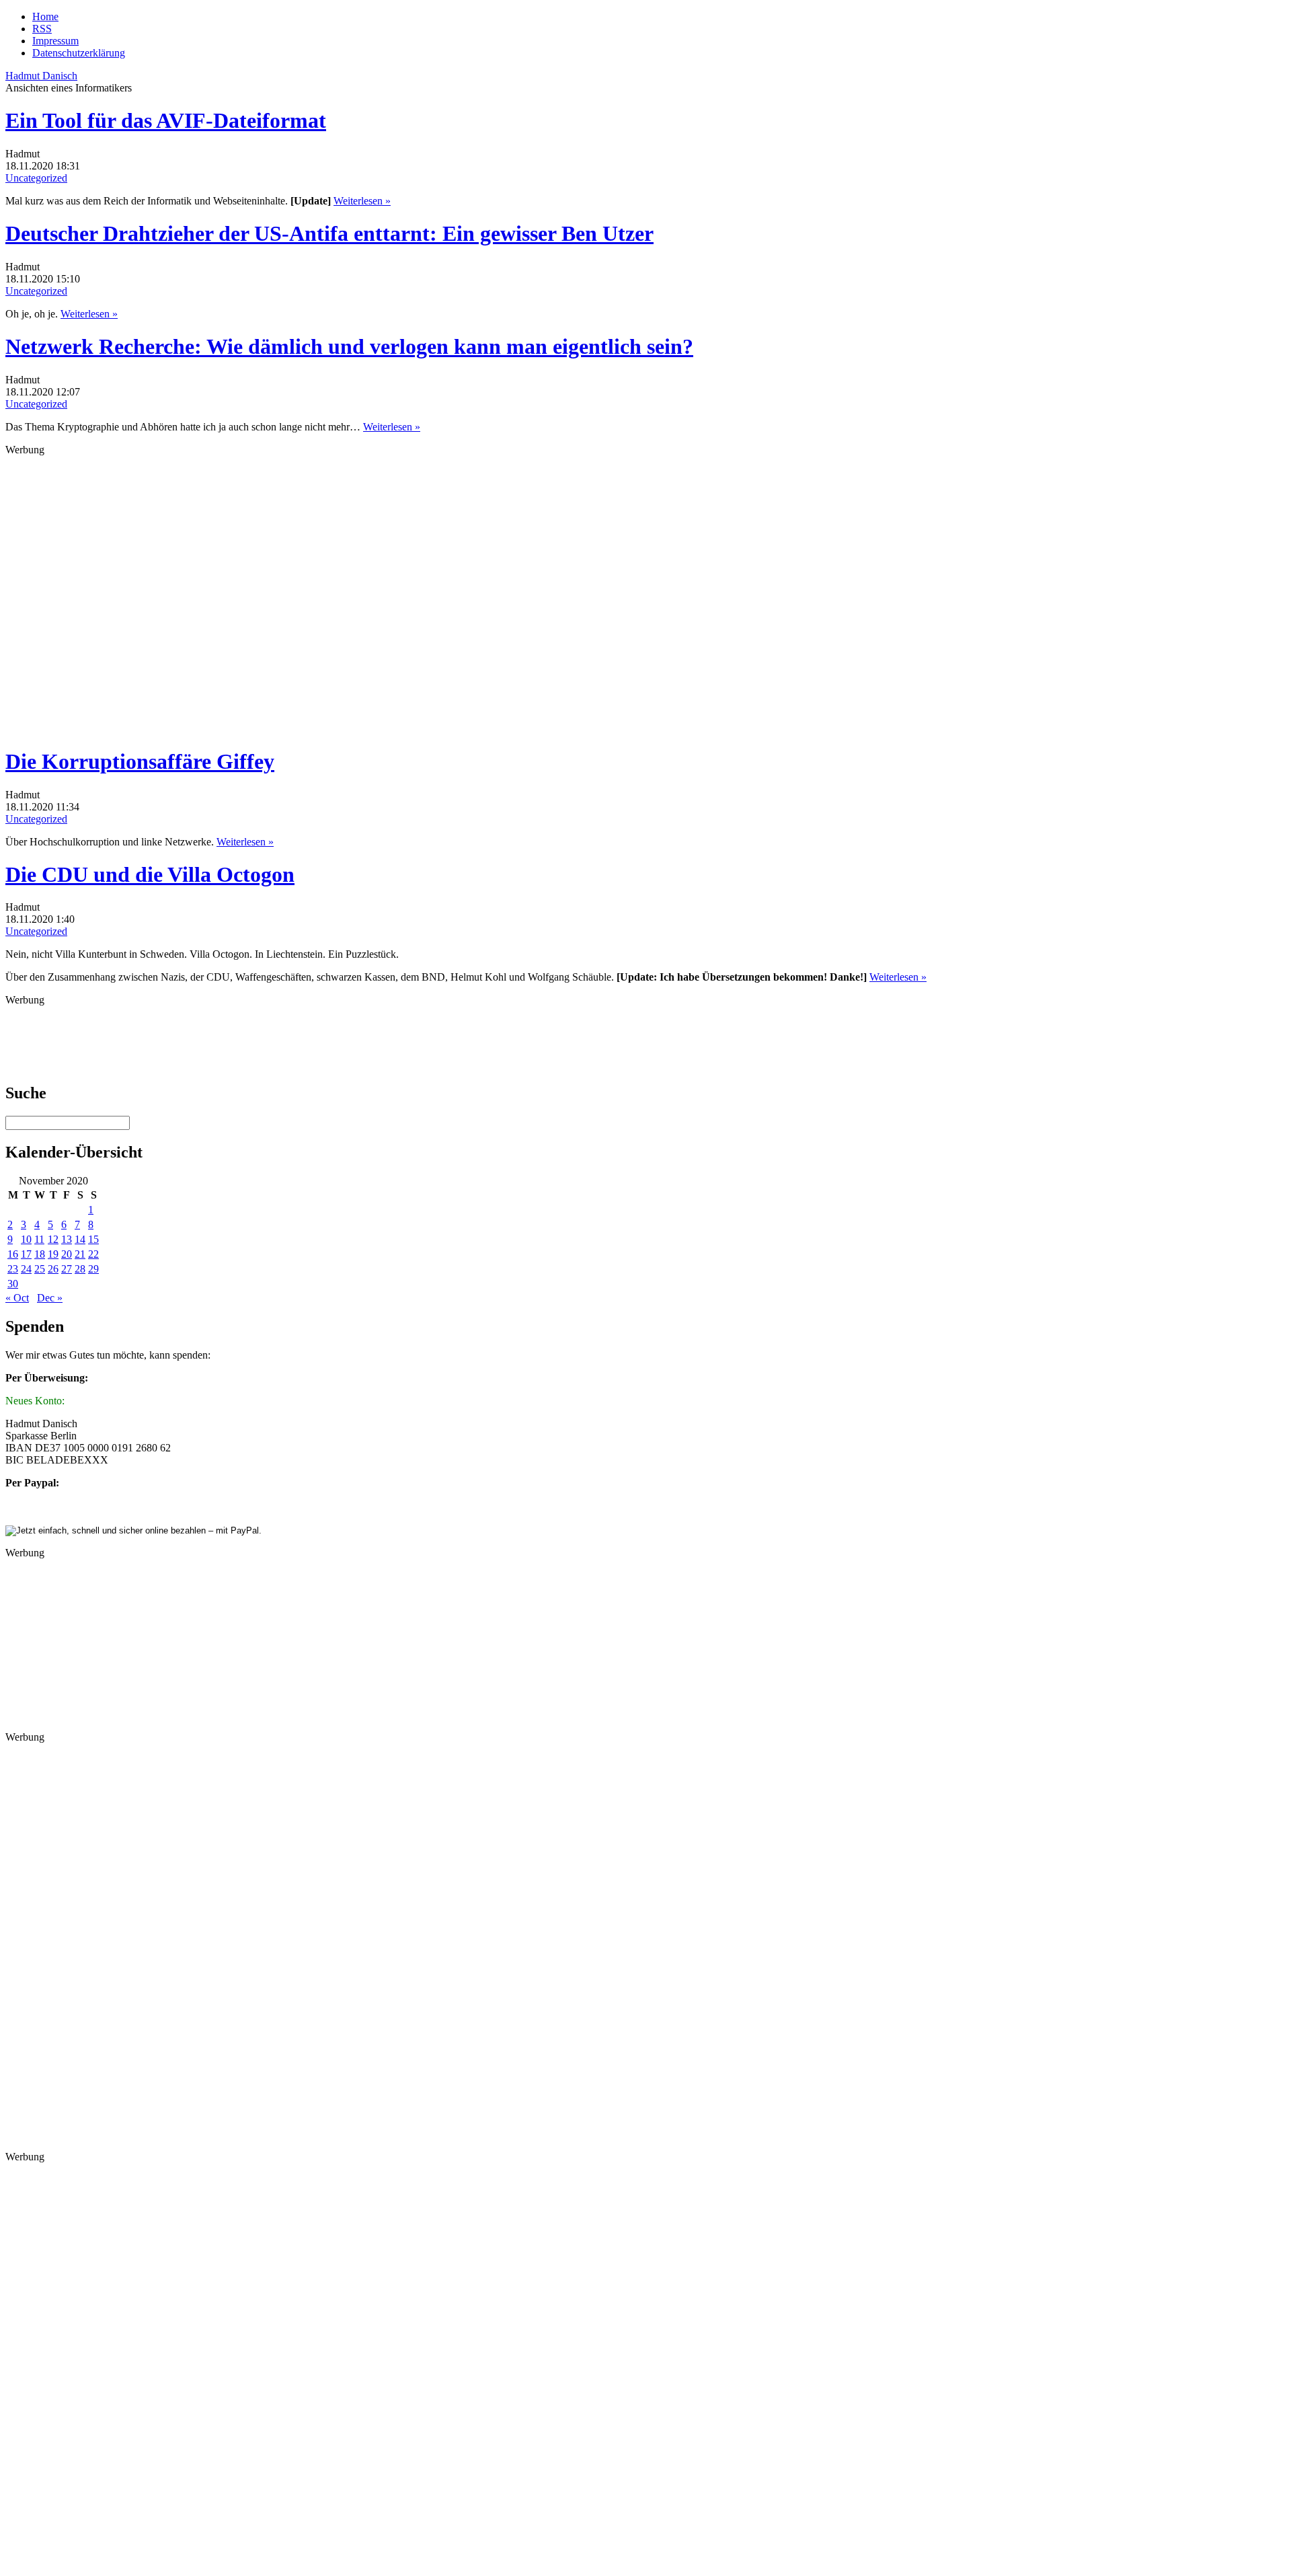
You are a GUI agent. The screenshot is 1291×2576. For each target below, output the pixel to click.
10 (26, 1239)
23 (13, 1269)
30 (13, 1284)
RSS (42, 29)
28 (80, 1269)
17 (26, 1254)
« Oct (17, 1298)
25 (40, 1269)
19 (53, 1254)
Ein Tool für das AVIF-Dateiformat (166, 120)
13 (67, 1239)
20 (67, 1254)
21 (80, 1254)
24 (26, 1269)
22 (93, 1254)
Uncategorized (36, 178)
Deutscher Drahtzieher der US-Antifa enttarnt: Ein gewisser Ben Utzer (329, 233)
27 (67, 1269)
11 (39, 1239)
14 (80, 1239)
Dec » (50, 1298)
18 (40, 1254)
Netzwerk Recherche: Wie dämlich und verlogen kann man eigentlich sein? (349, 346)
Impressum (55, 41)
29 (93, 1269)
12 (53, 1239)
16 (13, 1254)
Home (45, 16)
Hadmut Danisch (41, 76)
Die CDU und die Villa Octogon (150, 874)
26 (53, 1269)
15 (93, 1239)
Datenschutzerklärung (79, 53)
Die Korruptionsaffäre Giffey (140, 761)
